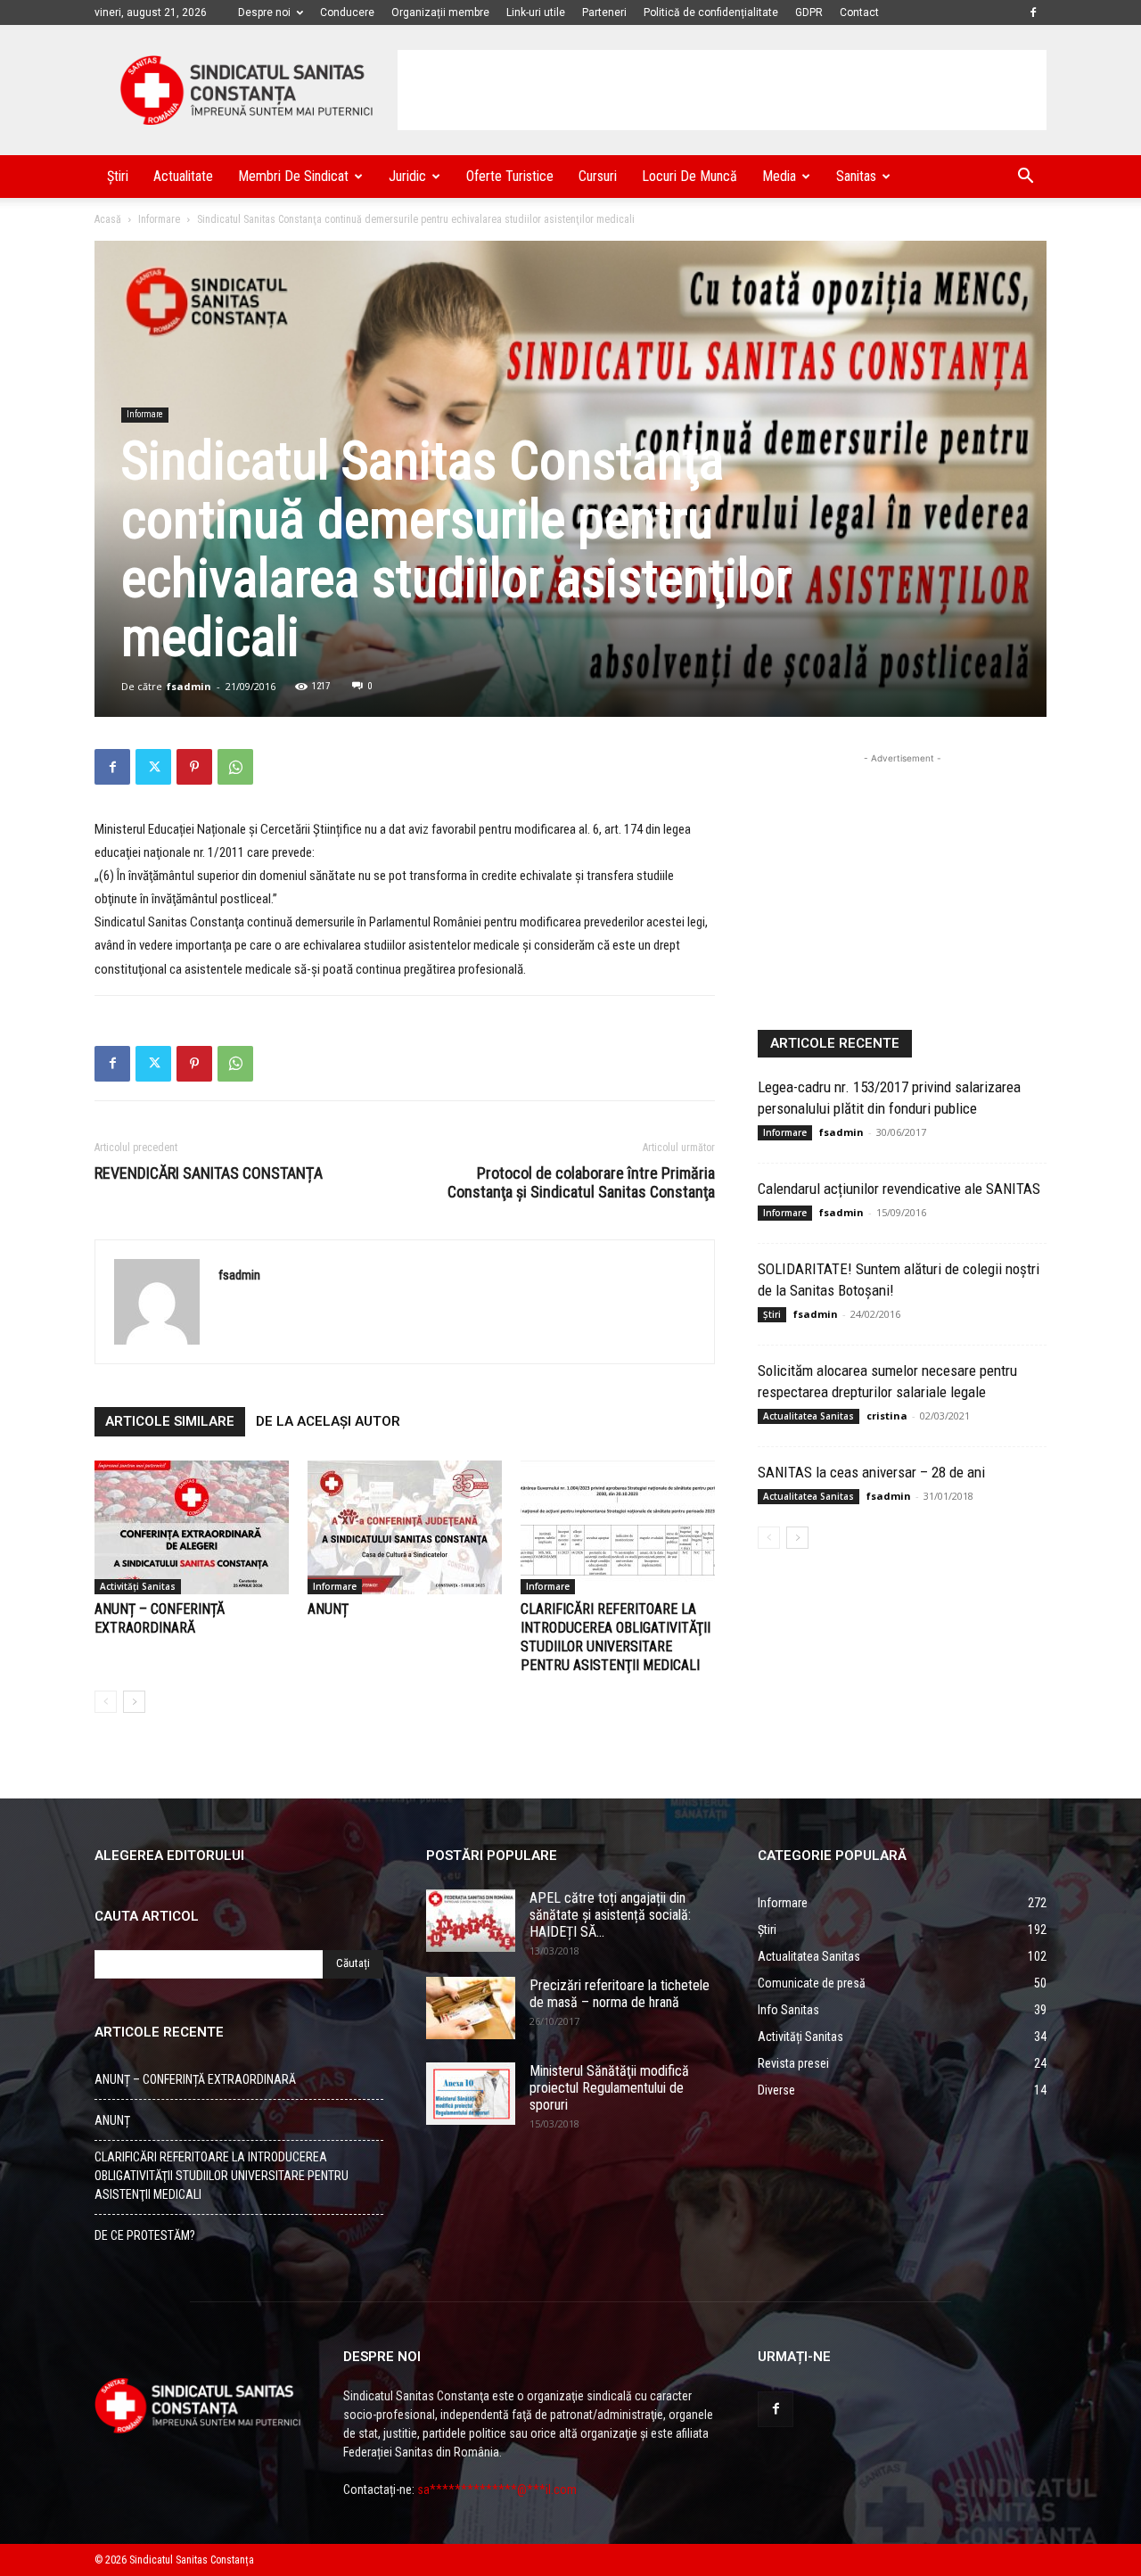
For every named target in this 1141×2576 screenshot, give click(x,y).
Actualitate (183, 176)
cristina (887, 1416)
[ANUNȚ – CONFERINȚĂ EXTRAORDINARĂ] (192, 1527)
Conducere (347, 12)
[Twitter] (153, 767)
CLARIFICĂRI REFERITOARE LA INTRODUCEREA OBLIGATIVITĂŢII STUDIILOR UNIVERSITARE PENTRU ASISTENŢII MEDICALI (222, 2176)
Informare (159, 219)
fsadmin (189, 686)
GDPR (809, 12)
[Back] (106, 1702)
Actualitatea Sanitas (809, 1416)
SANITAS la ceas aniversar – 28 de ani (871, 1472)
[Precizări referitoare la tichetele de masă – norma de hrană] (471, 2008)
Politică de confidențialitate (711, 12)
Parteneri (604, 12)
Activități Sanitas (138, 1586)
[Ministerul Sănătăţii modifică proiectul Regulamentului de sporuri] (471, 2094)
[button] (1025, 178)
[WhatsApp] (235, 767)
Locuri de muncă (690, 176)
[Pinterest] (194, 767)
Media (779, 176)
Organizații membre (440, 12)
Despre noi (264, 12)
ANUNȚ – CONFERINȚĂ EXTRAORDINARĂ (195, 2079)
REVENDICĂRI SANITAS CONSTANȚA (209, 1173)
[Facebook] (1033, 12)
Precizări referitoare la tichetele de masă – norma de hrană (620, 1994)
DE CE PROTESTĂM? (145, 2235)
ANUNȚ (328, 1609)
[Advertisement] (722, 90)
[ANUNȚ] (405, 1527)
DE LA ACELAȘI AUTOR (328, 1421)
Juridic (407, 176)
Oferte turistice (510, 176)
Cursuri (598, 176)
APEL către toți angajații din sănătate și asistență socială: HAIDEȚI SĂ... (610, 1915)
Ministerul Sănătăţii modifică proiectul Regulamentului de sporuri (609, 2088)
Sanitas (856, 176)
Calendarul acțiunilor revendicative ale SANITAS (899, 1189)
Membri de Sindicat (293, 176)
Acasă (108, 219)
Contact (859, 12)
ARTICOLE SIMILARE (170, 1421)
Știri (118, 176)
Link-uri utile (536, 12)
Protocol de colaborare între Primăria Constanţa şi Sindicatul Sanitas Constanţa (581, 1182)
